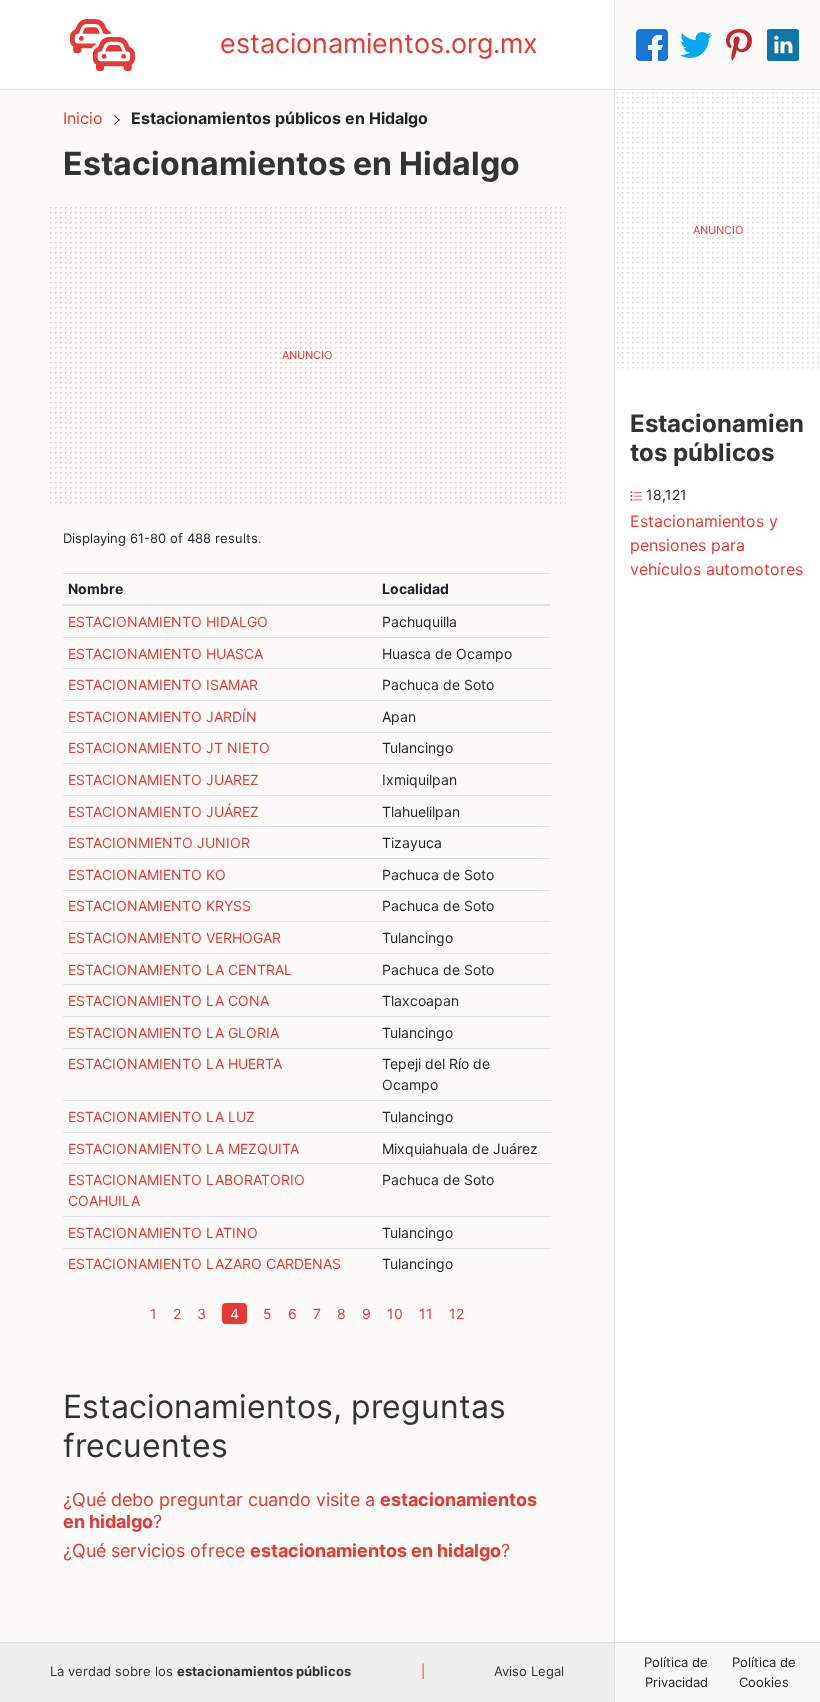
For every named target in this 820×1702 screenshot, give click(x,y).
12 (456, 1313)
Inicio (83, 118)
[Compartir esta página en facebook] (652, 45)
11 (426, 1313)
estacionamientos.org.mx (379, 43)
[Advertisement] (307, 355)
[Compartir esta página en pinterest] (739, 45)
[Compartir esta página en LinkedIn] (783, 45)
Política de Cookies (764, 1672)
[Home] (102, 43)
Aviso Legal (529, 1671)
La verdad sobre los (200, 1671)
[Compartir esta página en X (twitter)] (696, 45)
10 (395, 1313)
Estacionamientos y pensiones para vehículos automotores (716, 545)
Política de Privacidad (676, 1672)
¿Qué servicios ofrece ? (286, 1550)
